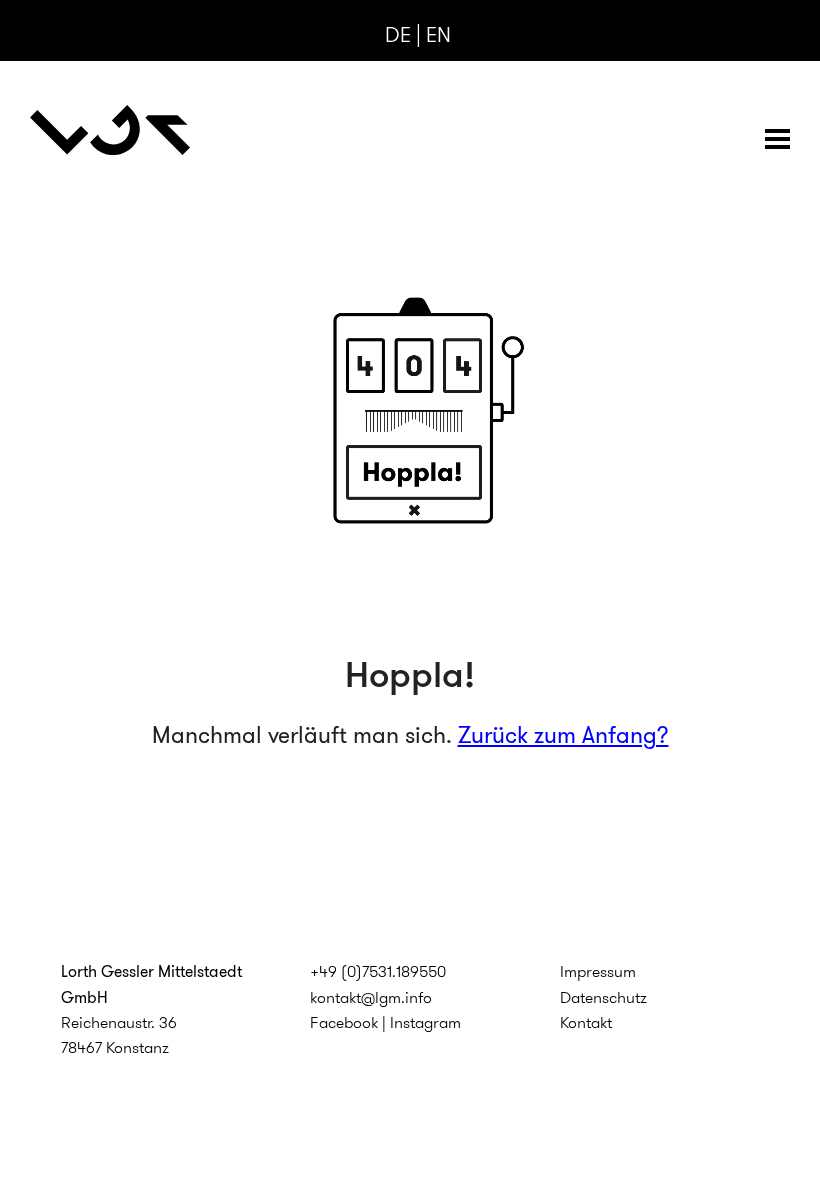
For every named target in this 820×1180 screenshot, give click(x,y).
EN (438, 35)
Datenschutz (603, 997)
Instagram (425, 1022)
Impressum (598, 971)
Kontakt (586, 1022)
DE (398, 35)
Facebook (344, 1022)
